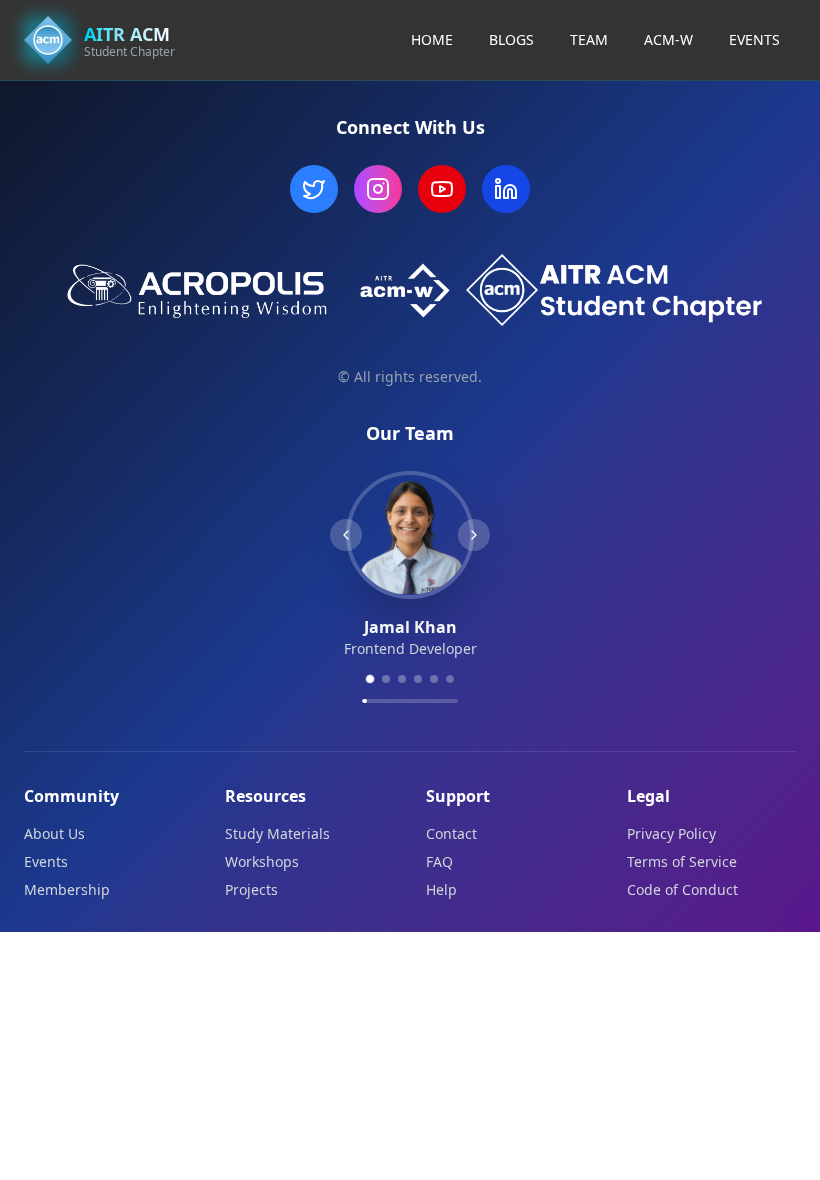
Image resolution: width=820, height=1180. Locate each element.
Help (441, 889)
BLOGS (511, 39)
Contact (451, 833)
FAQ (439, 861)
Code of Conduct (682, 889)
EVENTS (754, 39)
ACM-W (668, 39)
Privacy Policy (671, 833)
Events (46, 861)
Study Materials (277, 833)
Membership (67, 889)
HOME (432, 39)
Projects (251, 889)
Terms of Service (682, 861)
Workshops (262, 861)
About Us (54, 833)
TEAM (589, 39)
